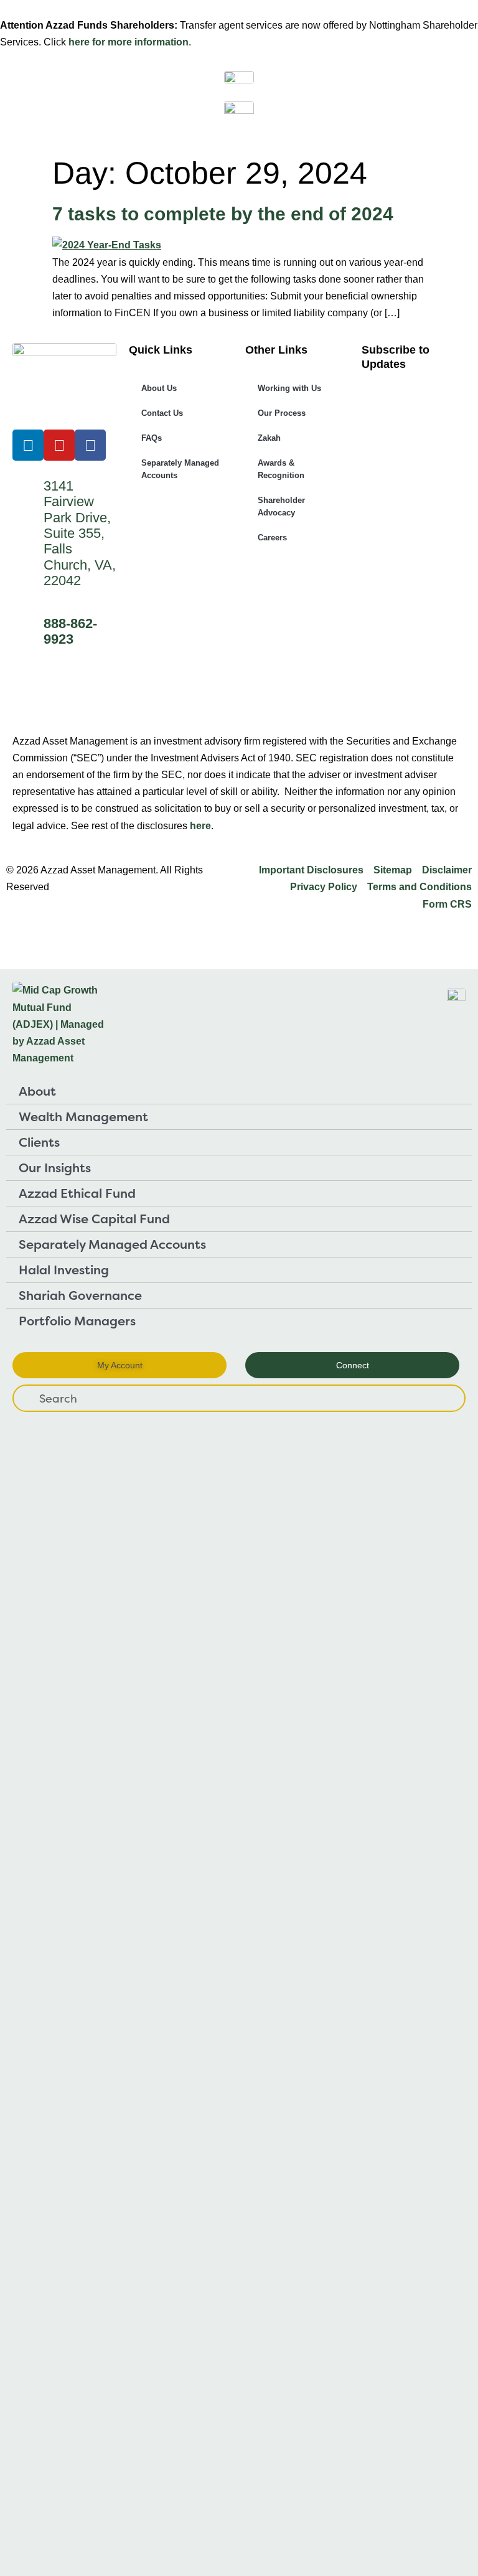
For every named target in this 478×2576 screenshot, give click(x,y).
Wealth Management (83, 1116)
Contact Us (162, 413)
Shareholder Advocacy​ (281, 506)
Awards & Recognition (281, 469)
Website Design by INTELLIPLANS (88, 933)
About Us (159, 388)
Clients (39, 1142)
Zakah (269, 438)
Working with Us (289, 388)
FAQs (152, 438)
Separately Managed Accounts (180, 469)
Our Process (282, 413)
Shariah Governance (80, 1295)
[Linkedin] (28, 445)
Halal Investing (64, 1270)
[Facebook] (90, 445)
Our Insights (55, 1168)
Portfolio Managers (77, 1321)
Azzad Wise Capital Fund (94, 1219)
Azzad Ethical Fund (77, 1193)
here (200, 826)
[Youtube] (59, 445)
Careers (272, 538)
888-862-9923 (70, 631)
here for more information (129, 42)
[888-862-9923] (28, 626)
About (37, 1091)
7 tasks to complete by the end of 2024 (223, 214)
